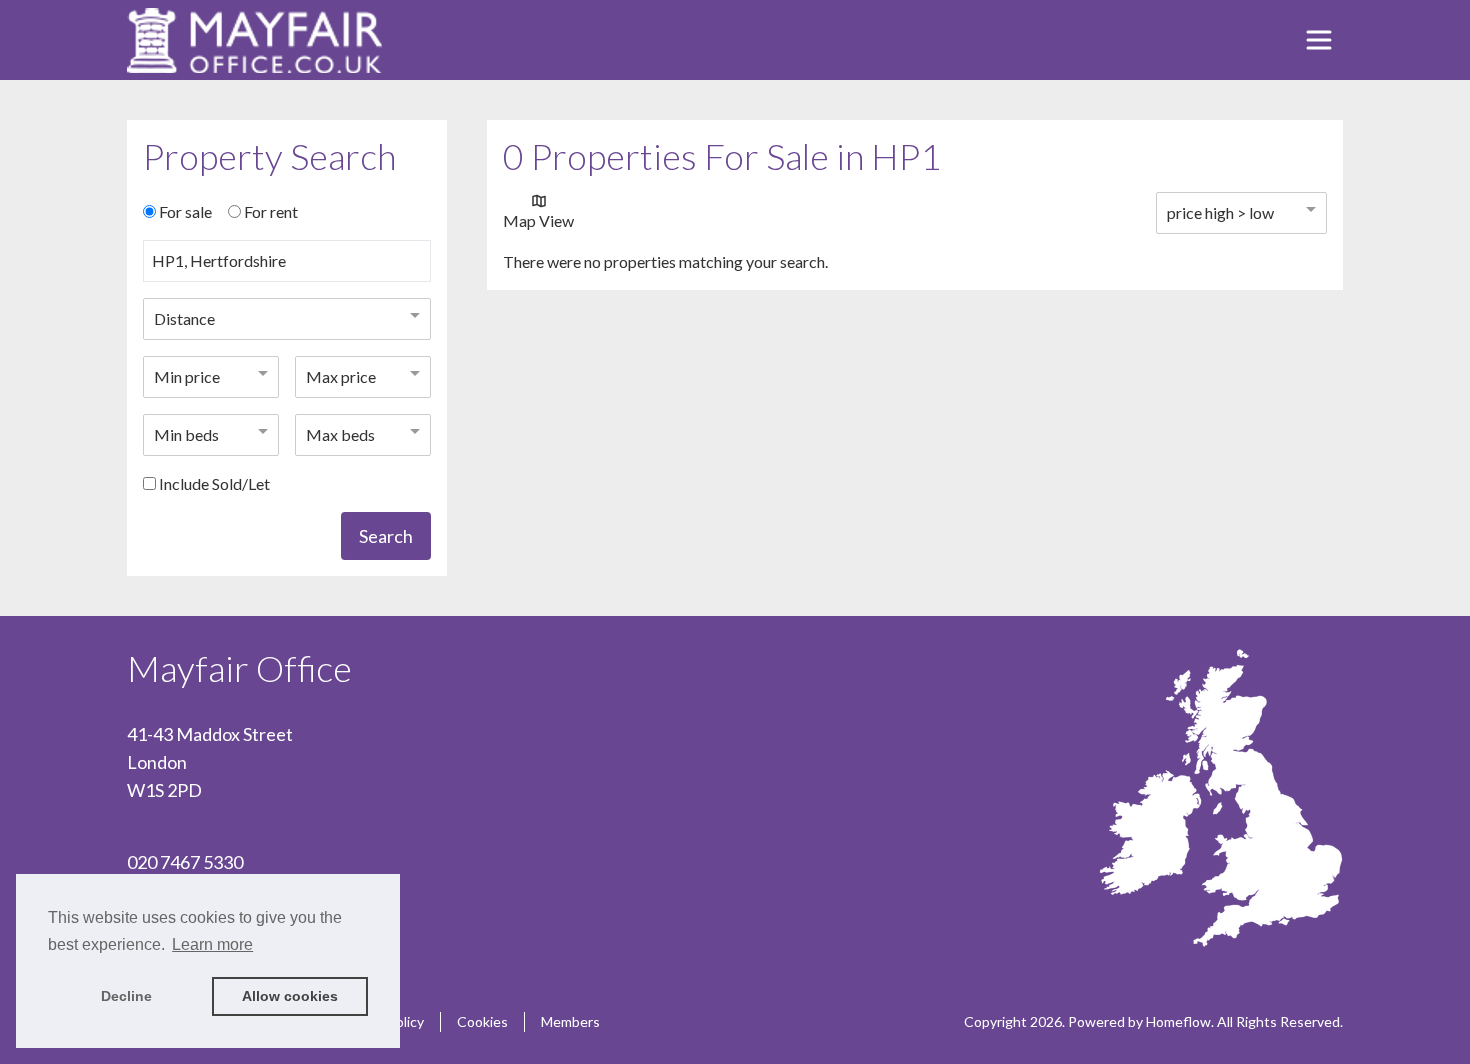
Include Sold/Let (214, 483)
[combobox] (287, 269)
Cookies (482, 1021)
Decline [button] (126, 996)
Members (570, 1021)
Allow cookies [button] (290, 996)
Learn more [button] (212, 944)
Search (386, 536)
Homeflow (1178, 1021)
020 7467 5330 (185, 862)
